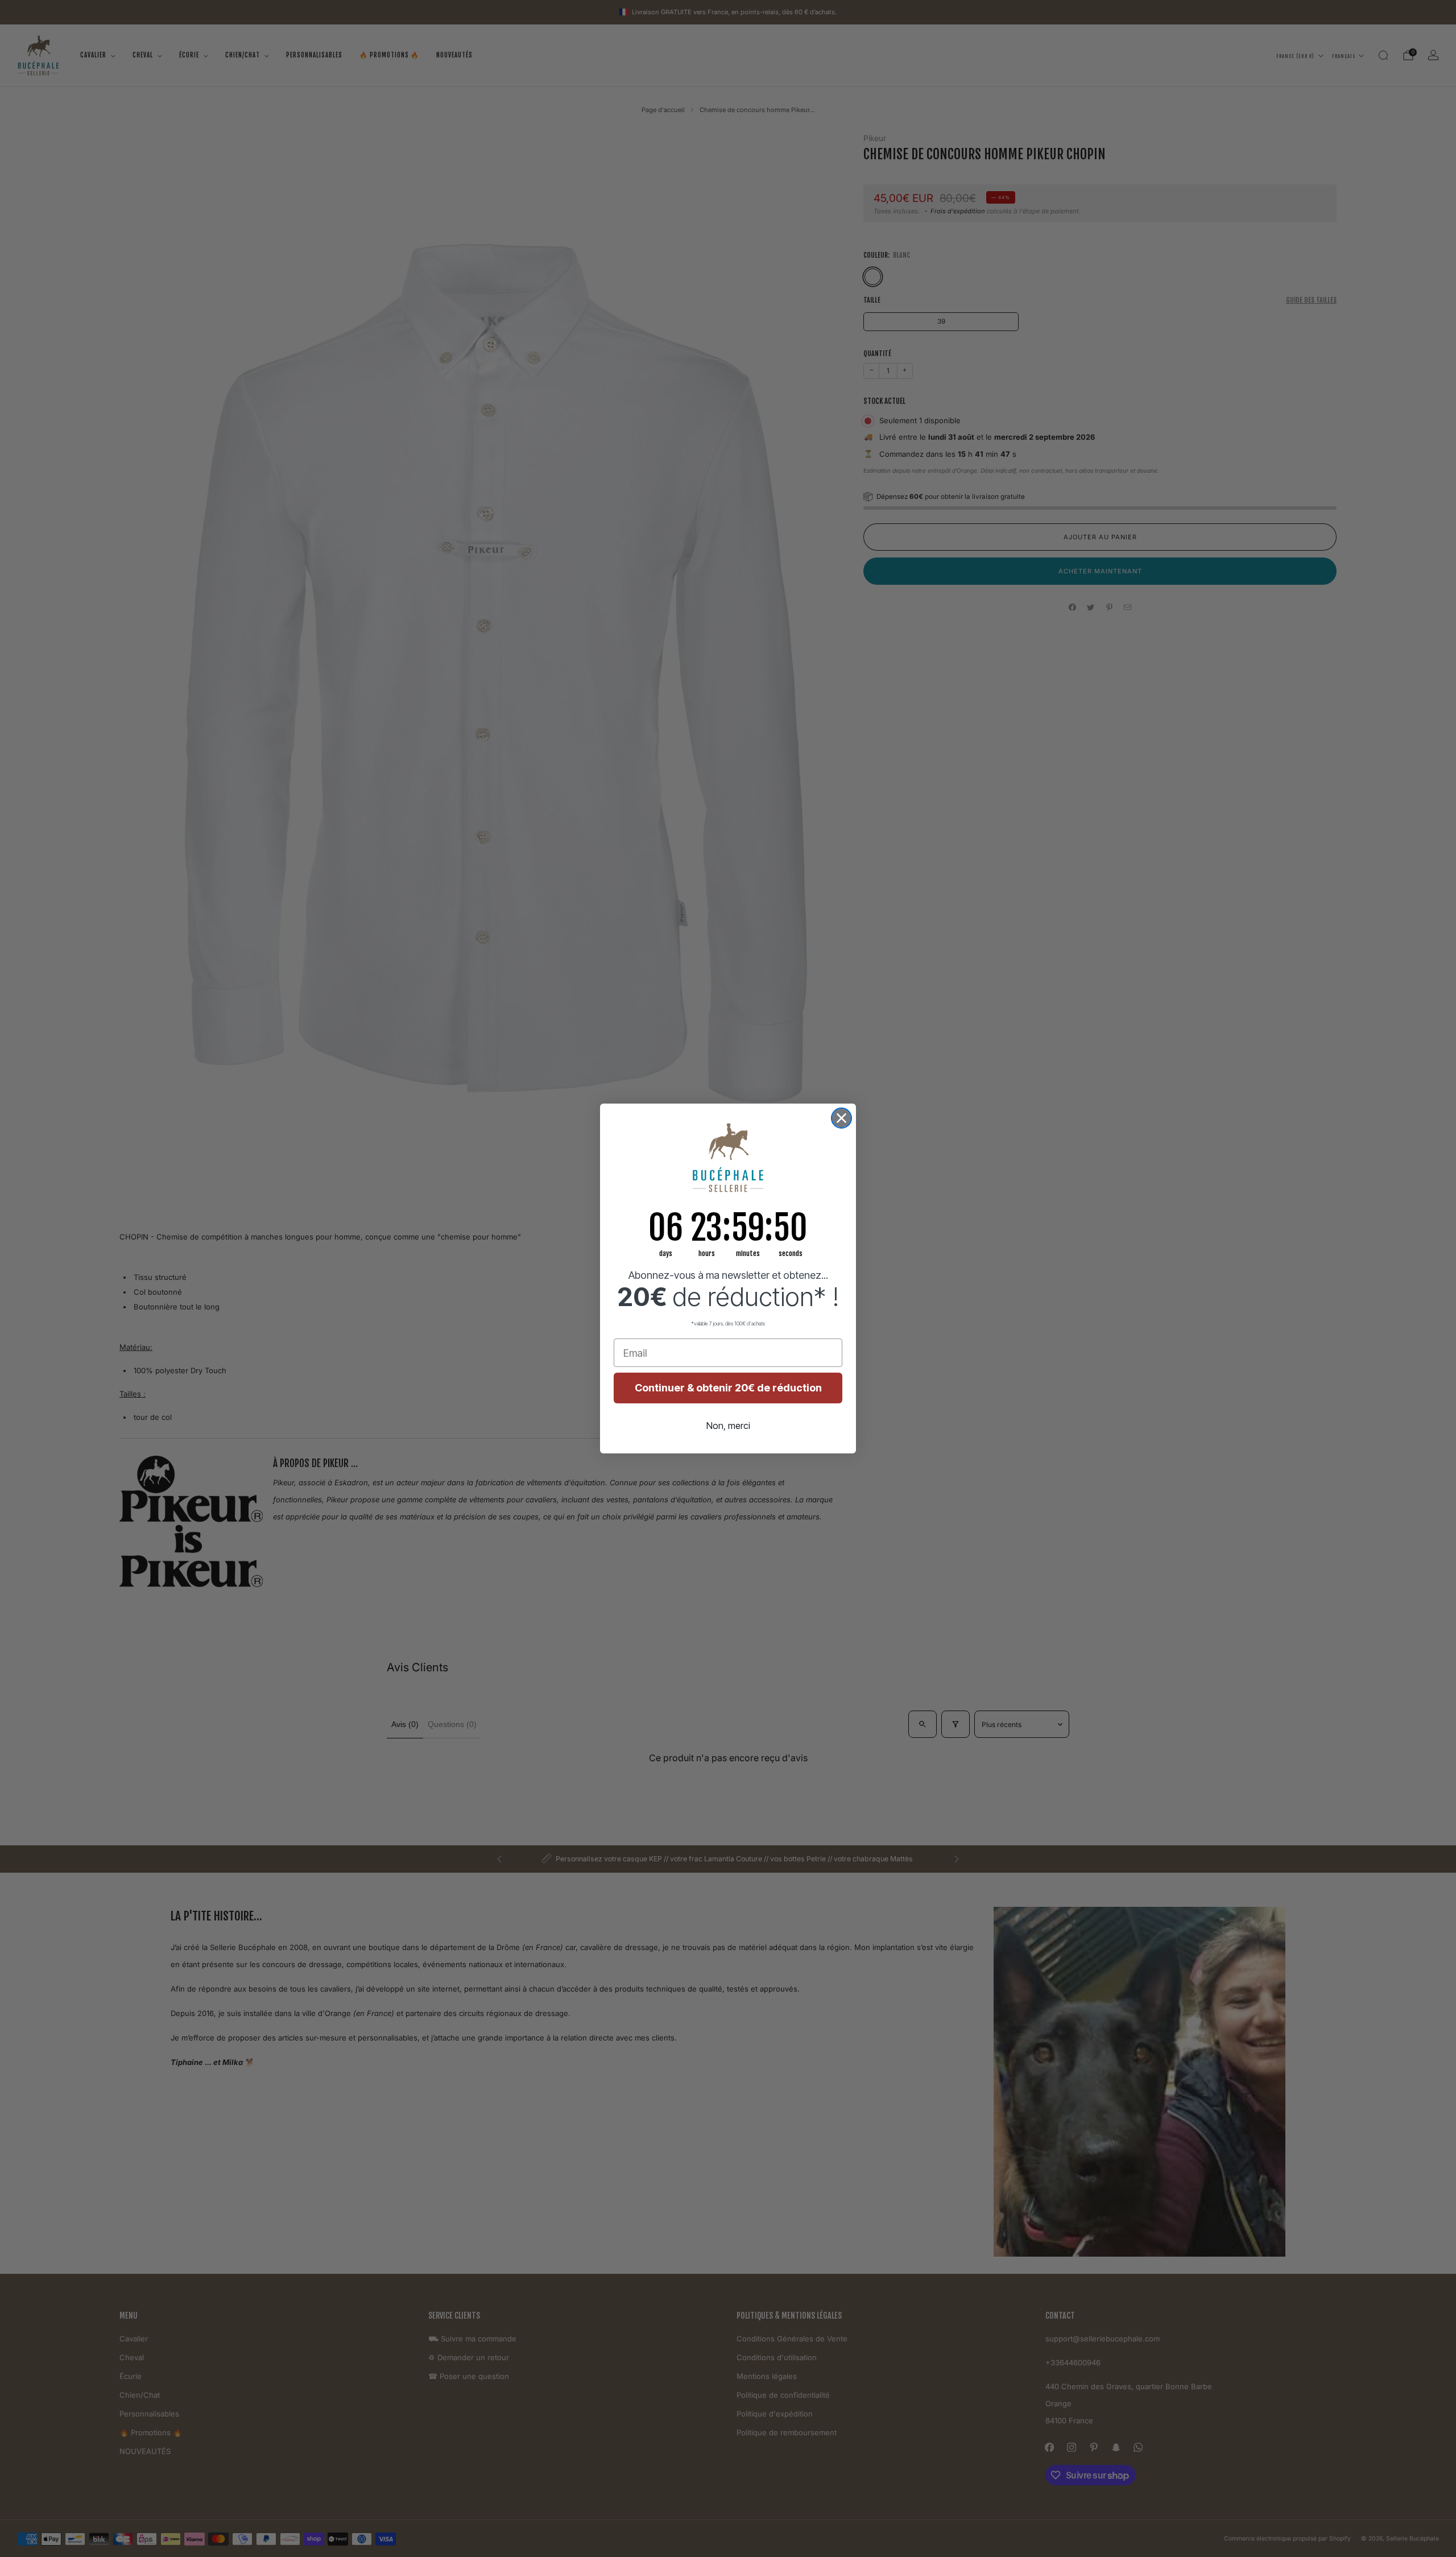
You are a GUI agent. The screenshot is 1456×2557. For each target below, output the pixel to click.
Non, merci (728, 1426)
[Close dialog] (841, 1118)
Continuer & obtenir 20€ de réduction (728, 1388)
